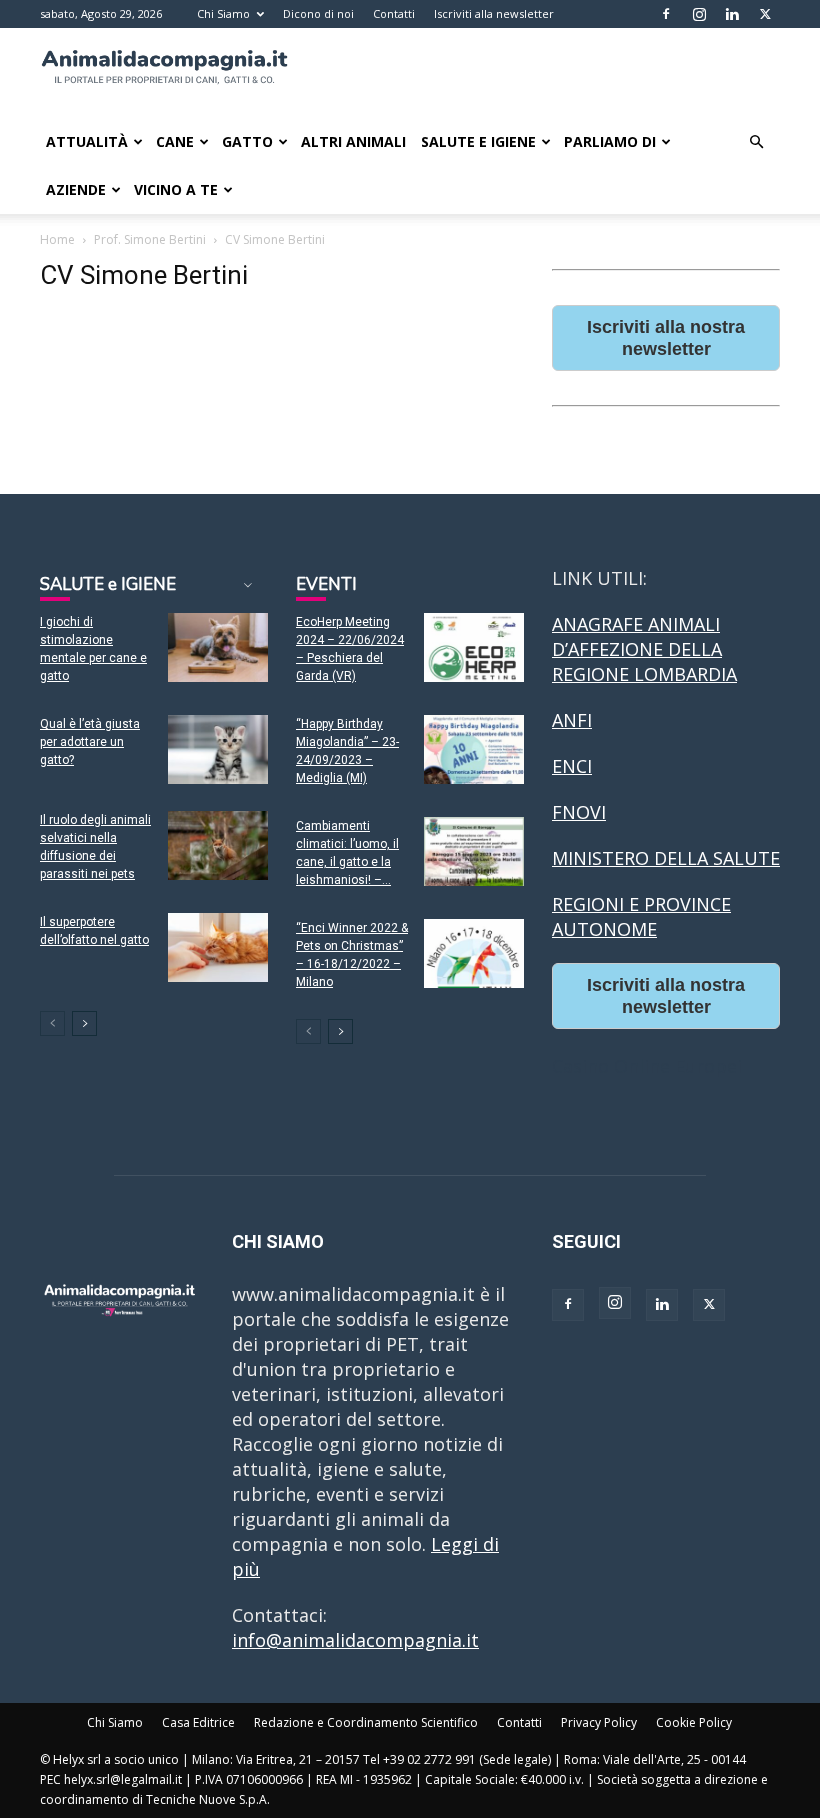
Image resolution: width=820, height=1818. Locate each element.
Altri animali (353, 141)
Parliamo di (610, 141)
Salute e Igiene (478, 141)
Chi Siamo (223, 13)
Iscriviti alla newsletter (494, 13)
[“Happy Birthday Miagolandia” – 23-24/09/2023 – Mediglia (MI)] (474, 749)
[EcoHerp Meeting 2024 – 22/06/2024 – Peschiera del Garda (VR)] (474, 647)
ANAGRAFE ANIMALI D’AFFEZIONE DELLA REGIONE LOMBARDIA (644, 649)
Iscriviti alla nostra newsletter (666, 338)
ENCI (572, 766)
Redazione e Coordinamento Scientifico (366, 1722)
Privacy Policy (599, 1722)
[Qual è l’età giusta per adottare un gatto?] (218, 749)
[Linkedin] (732, 14)
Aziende (76, 189)
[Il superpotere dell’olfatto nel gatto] (218, 947)
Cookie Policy (694, 1722)
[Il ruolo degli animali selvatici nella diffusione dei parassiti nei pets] (218, 845)
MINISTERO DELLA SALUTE (666, 858)
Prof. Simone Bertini (150, 239)
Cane (175, 141)
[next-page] (84, 1023)
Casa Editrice (198, 1722)
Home (57, 239)
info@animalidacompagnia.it (355, 1640)
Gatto (247, 141)
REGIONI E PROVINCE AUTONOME (641, 916)
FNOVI (579, 812)
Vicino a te (176, 189)
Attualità (87, 141)
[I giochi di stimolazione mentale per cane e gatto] (218, 647)
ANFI (572, 720)
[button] (756, 141)
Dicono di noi (318, 13)
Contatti (394, 13)
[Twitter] (765, 14)
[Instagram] (699, 14)
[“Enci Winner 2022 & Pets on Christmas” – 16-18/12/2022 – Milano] (474, 953)
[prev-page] (52, 1023)
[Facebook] (666, 14)
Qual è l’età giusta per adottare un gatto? (90, 742)
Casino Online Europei (647, 1066)
